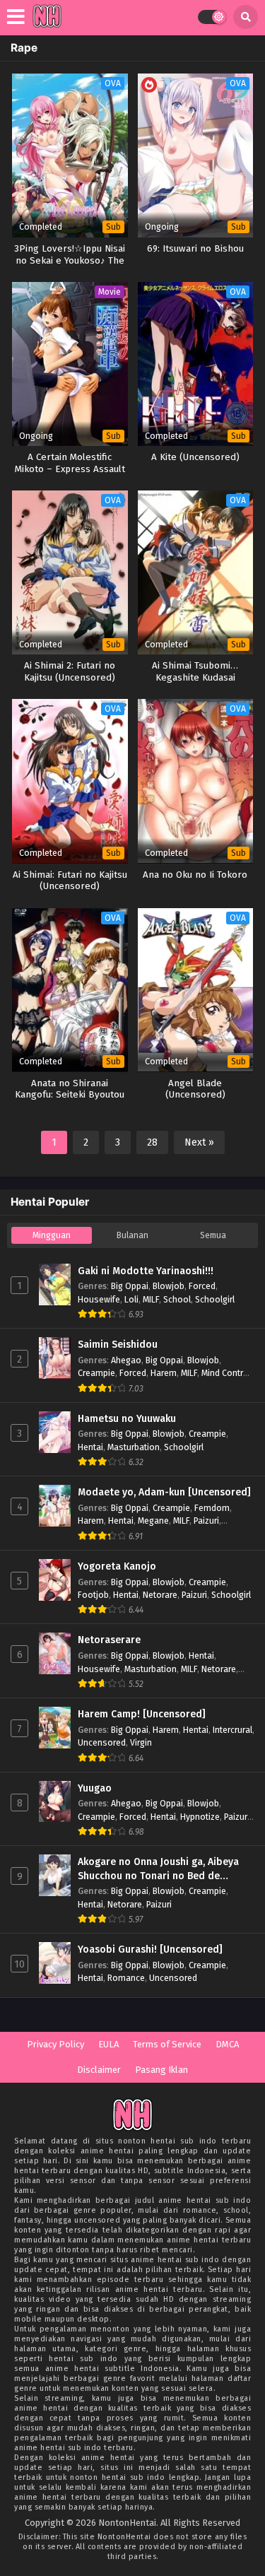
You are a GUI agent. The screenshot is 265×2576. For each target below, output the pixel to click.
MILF (151, 1299)
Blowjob (169, 1286)
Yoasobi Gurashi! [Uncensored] (150, 1949)
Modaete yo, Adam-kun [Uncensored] (164, 1492)
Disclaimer (99, 2070)
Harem (164, 1373)
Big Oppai (130, 1286)
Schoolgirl (215, 1299)
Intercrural (232, 1730)
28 (152, 1142)
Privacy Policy (55, 2044)
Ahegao (126, 1360)
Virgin (141, 1742)
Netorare (160, 1595)
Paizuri (206, 1521)
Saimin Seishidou (118, 1345)
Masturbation (134, 1447)
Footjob (93, 1595)
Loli (131, 1299)
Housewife (99, 1299)
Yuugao (95, 1788)
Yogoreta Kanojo (117, 1566)
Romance (126, 1978)
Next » (199, 1142)
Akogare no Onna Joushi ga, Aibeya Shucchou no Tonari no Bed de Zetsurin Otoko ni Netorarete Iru (158, 1869)
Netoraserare (109, 1640)
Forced (202, 1286)
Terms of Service (167, 2044)
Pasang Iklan (161, 2070)
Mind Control (226, 1373)
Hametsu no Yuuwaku (127, 1419)
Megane (153, 1521)
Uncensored (102, 1742)
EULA (108, 2044)
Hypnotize (200, 1817)
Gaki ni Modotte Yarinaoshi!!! (146, 1271)
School (177, 1299)
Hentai (90, 1447)
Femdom (212, 1508)
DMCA (227, 2044)
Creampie (96, 1373)
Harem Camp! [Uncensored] (142, 1714)
